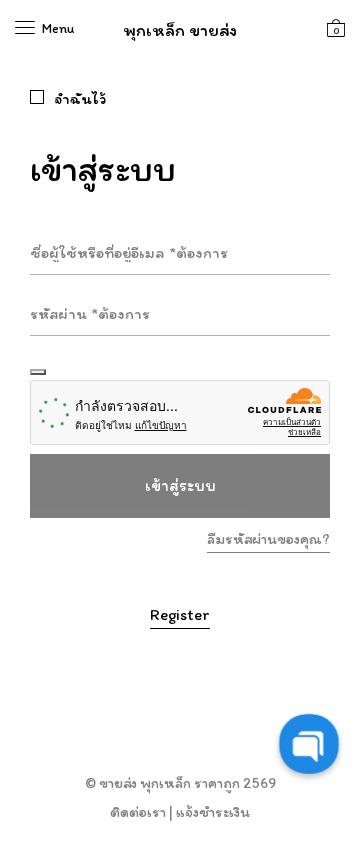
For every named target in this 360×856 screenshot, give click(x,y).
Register (180, 614)
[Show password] (38, 372)
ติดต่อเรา (138, 812)
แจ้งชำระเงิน (213, 812)
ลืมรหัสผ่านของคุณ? (268, 539)
